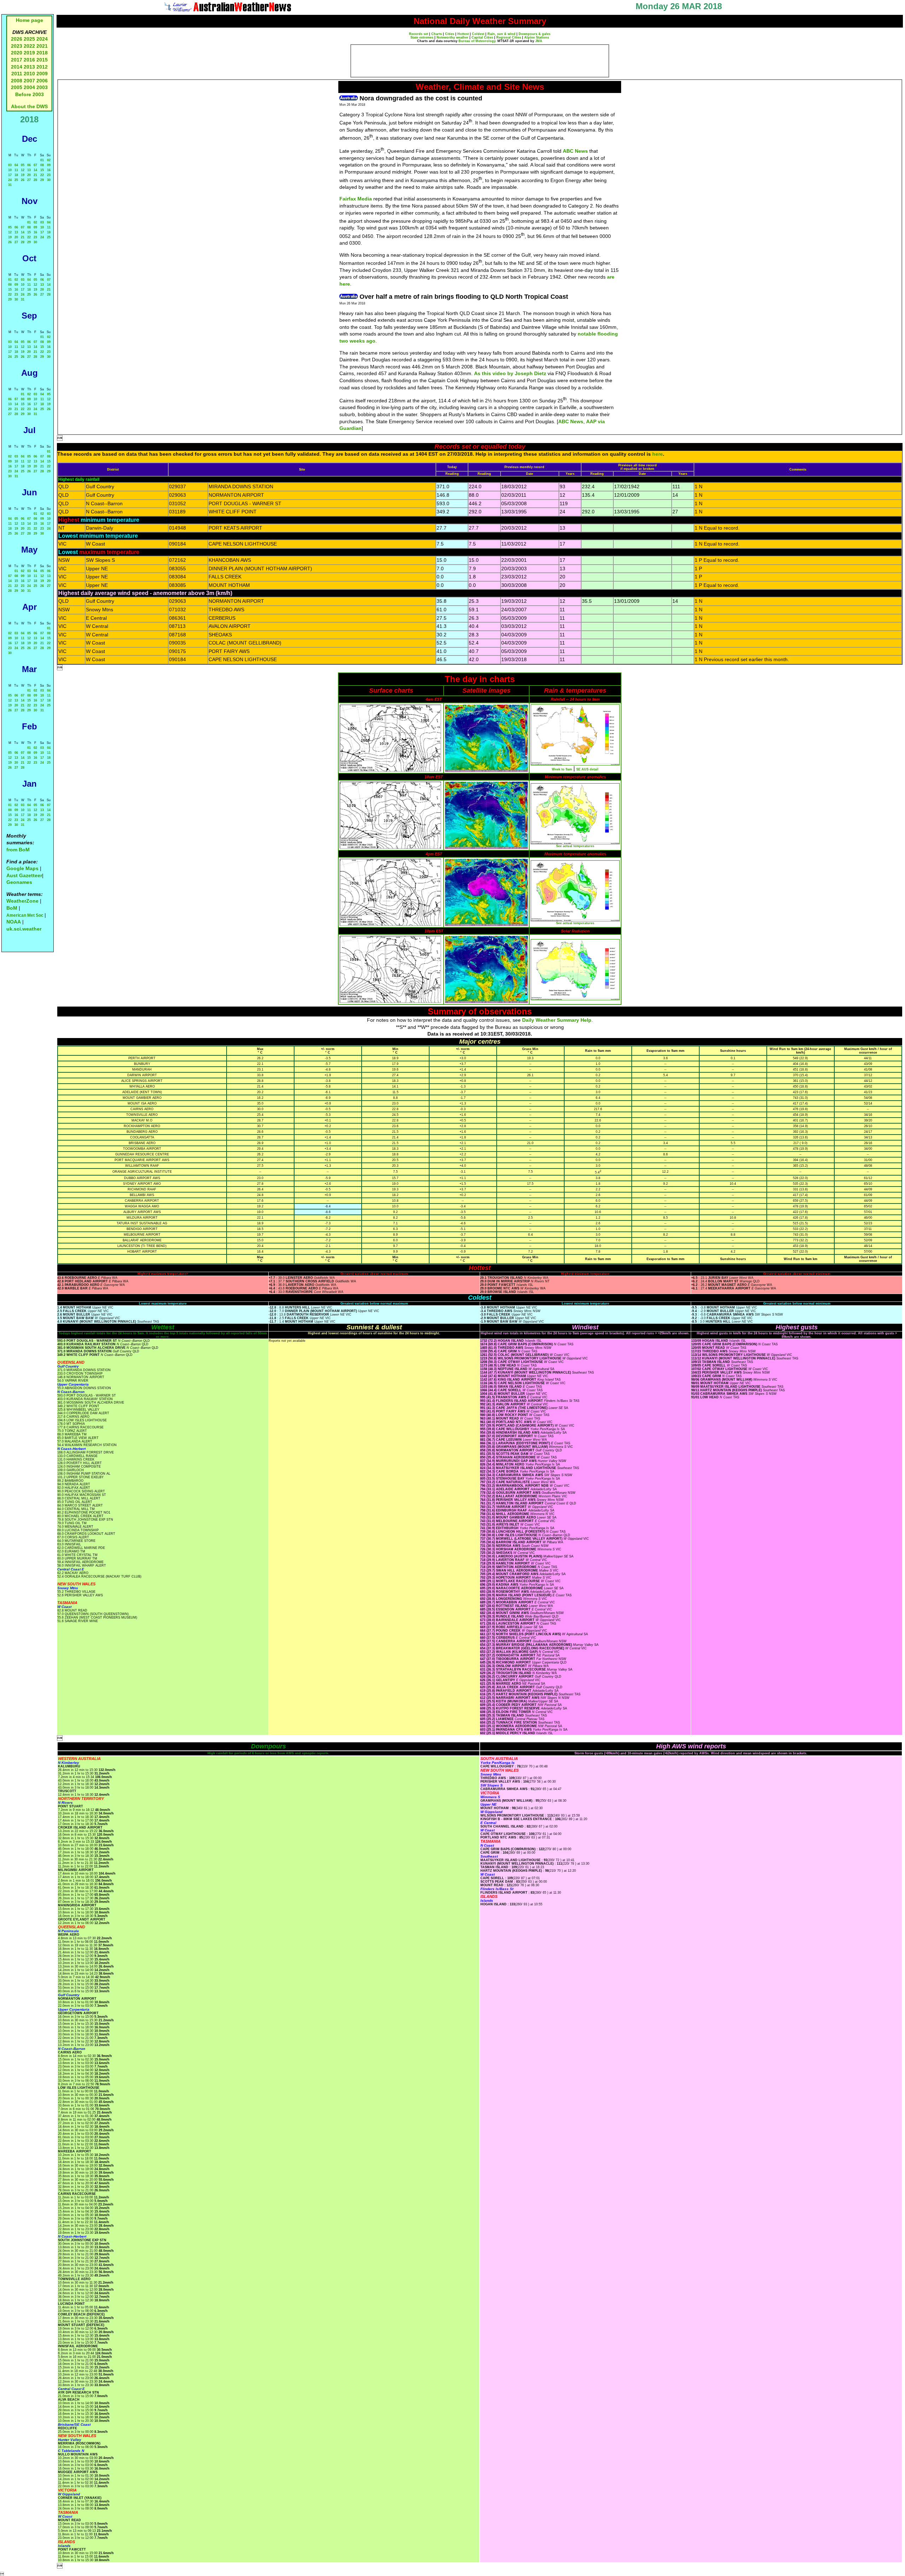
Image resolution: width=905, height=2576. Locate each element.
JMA (539, 41)
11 (16, 170)
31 (10, 185)
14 (35, 170)
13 (29, 170)
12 (23, 170)
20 (29, 175)
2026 (17, 39)
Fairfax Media (356, 199)
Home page (30, 20)
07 (35, 165)
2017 (17, 60)
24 (10, 180)
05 (23, 165)
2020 (17, 53)
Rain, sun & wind (501, 34)
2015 (42, 60)
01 (42, 160)
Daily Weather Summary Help (557, 1020)
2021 (42, 46)
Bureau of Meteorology (477, 41)
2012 (42, 67)
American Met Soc (25, 915)
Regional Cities (509, 37)
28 (35, 180)
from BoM (18, 850)
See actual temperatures (575, 846)
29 (42, 180)
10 (10, 170)
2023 (17, 46)
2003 (42, 87)
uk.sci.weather (24, 929)
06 (29, 165)
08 (42, 165)
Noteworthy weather (452, 37)
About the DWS (29, 106)
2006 (42, 81)
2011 (17, 74)
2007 (29, 81)
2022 (29, 46)
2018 (42, 53)
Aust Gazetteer (24, 875)
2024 (42, 39)
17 (10, 175)
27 (29, 180)
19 (23, 175)
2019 (29, 53)
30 (49, 180)
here (658, 454)
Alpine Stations (537, 37)
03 (10, 165)
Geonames (19, 882)
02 (49, 160)
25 (16, 180)
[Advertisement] (480, 61)
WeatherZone (22, 901)
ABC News (575, 151)
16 (49, 170)
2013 (29, 67)
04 (16, 165)
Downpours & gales (535, 34)
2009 (42, 74)
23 (49, 175)
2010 (29, 74)
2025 (29, 39)
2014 (17, 67)
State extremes (422, 37)
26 (23, 180)
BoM (12, 908)
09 (49, 165)
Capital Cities (482, 37)
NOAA (14, 922)
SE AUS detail (587, 769)
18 (16, 175)
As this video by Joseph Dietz (510, 373)
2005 (17, 87)
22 (42, 175)
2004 (30, 87)
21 (35, 175)
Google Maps (22, 868)
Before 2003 (30, 94)
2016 (29, 60)
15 (42, 170)
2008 (17, 81)
